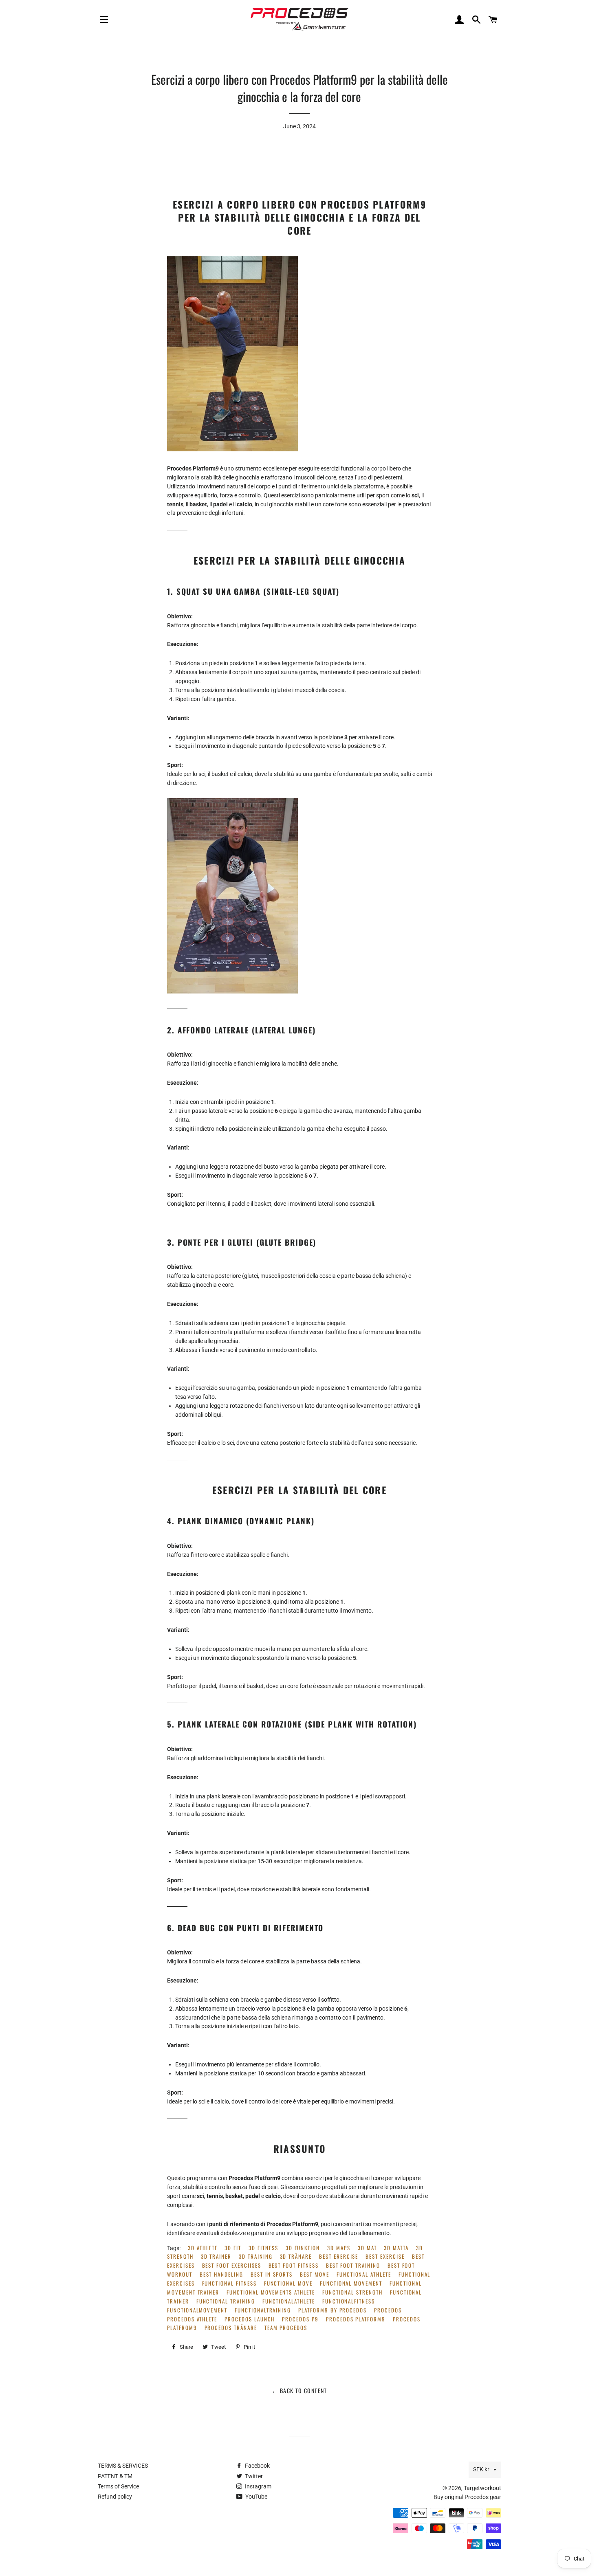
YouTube (256, 2497)
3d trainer (216, 2256)
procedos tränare (231, 2328)
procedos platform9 (356, 2319)
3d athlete (203, 2248)
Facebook (257, 2466)
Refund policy (115, 2497)
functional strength (352, 2292)
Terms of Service (118, 2486)
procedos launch (250, 2319)
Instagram (258, 2486)
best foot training (353, 2265)
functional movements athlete (271, 2292)
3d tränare (296, 2256)
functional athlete (364, 2274)
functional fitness (229, 2283)
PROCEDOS (388, 2310)
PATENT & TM (115, 2476)
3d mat (367, 2248)
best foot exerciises (232, 2265)
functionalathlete (289, 2301)
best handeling (221, 2274)
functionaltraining (263, 2310)
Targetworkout (482, 2488)
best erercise (339, 2256)
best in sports (272, 2274)
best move (315, 2274)
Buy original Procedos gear (467, 2497)
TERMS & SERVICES (123, 2466)
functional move (288, 2283)
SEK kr (481, 2469)
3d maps (339, 2248)
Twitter (253, 2476)
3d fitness (263, 2248)
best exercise (385, 2256)
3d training (255, 2256)
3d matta (396, 2248)
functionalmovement (197, 2310)
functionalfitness (349, 2301)
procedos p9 (300, 2319)
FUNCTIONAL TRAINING (226, 2301)
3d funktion (303, 2248)
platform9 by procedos (333, 2310)
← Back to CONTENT (299, 2390)
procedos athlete (192, 2319)
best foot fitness (294, 2265)
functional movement (351, 2283)
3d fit (233, 2248)
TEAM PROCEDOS (286, 2328)
